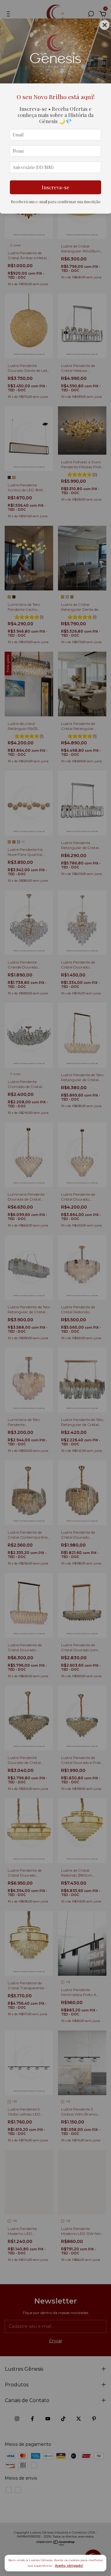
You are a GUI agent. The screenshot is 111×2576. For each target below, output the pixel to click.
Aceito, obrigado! (69, 2566)
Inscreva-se (55, 187)
